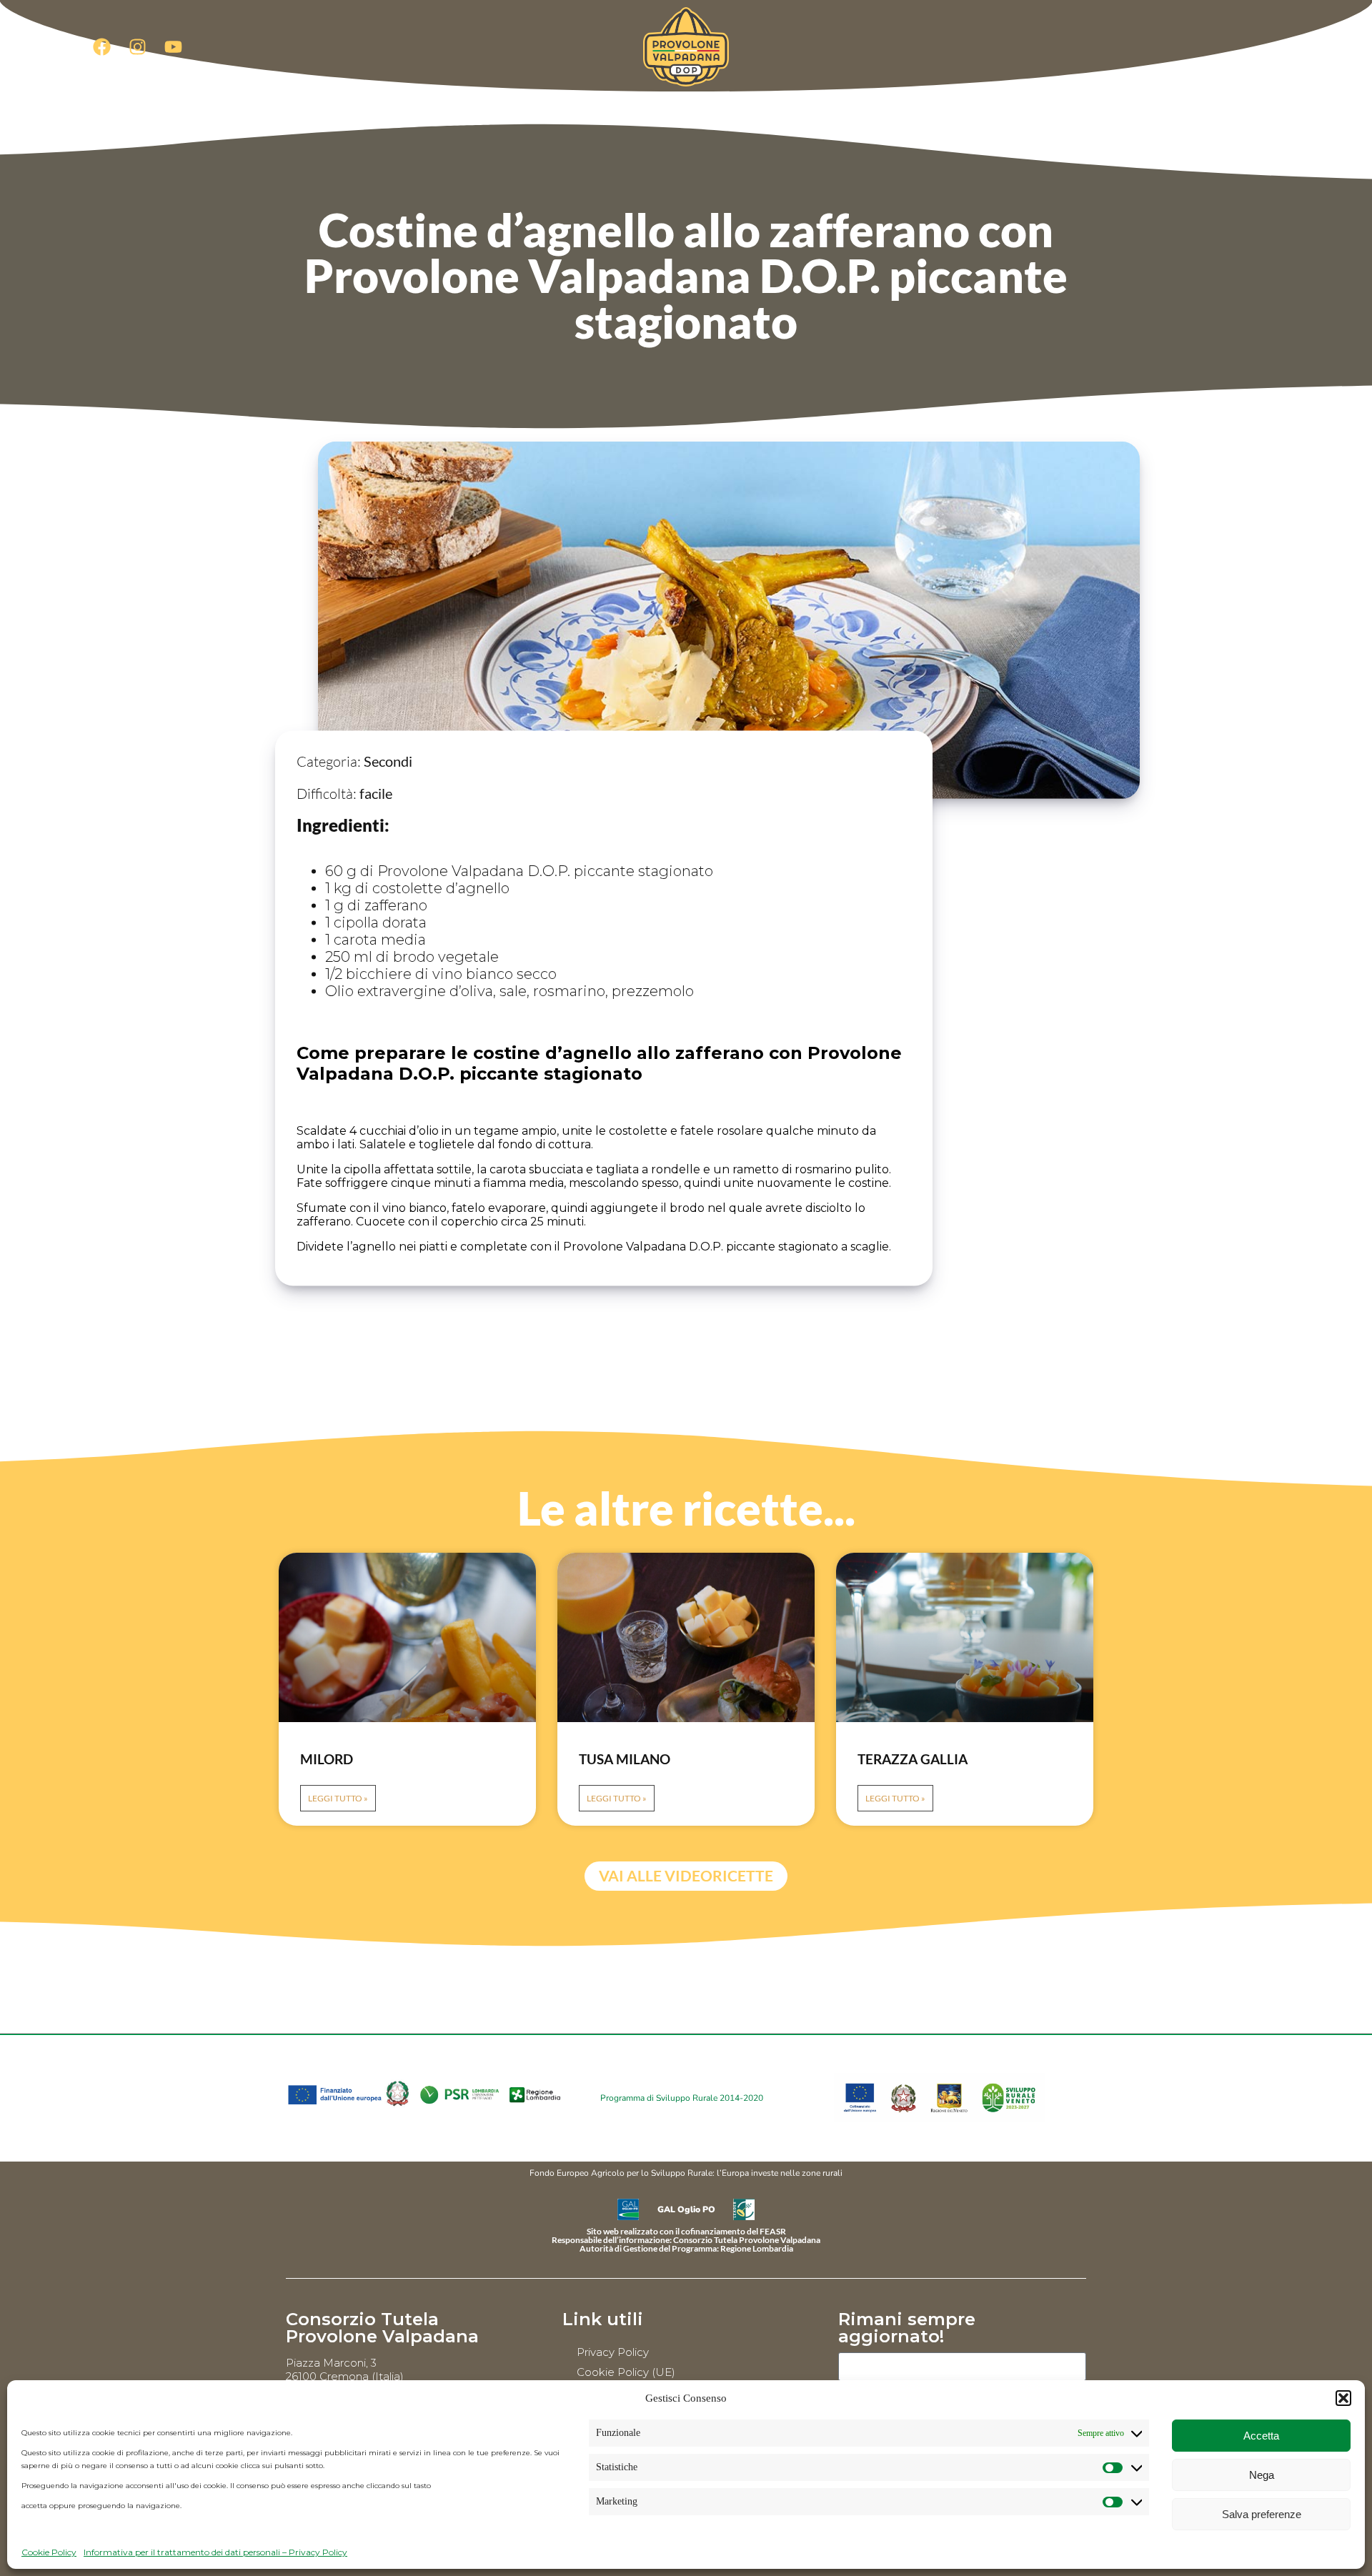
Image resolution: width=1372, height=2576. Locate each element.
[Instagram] (137, 46)
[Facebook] (101, 46)
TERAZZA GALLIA (913, 1759)
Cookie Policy (49, 2552)
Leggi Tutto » (338, 1798)
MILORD (327, 1759)
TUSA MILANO (625, 1759)
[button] (1343, 2398)
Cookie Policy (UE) (626, 2372)
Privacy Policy (613, 2352)
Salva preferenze (1262, 2514)
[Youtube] (173, 46)
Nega (1262, 2475)
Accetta (1261, 2436)
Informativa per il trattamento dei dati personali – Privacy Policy (215, 2552)
